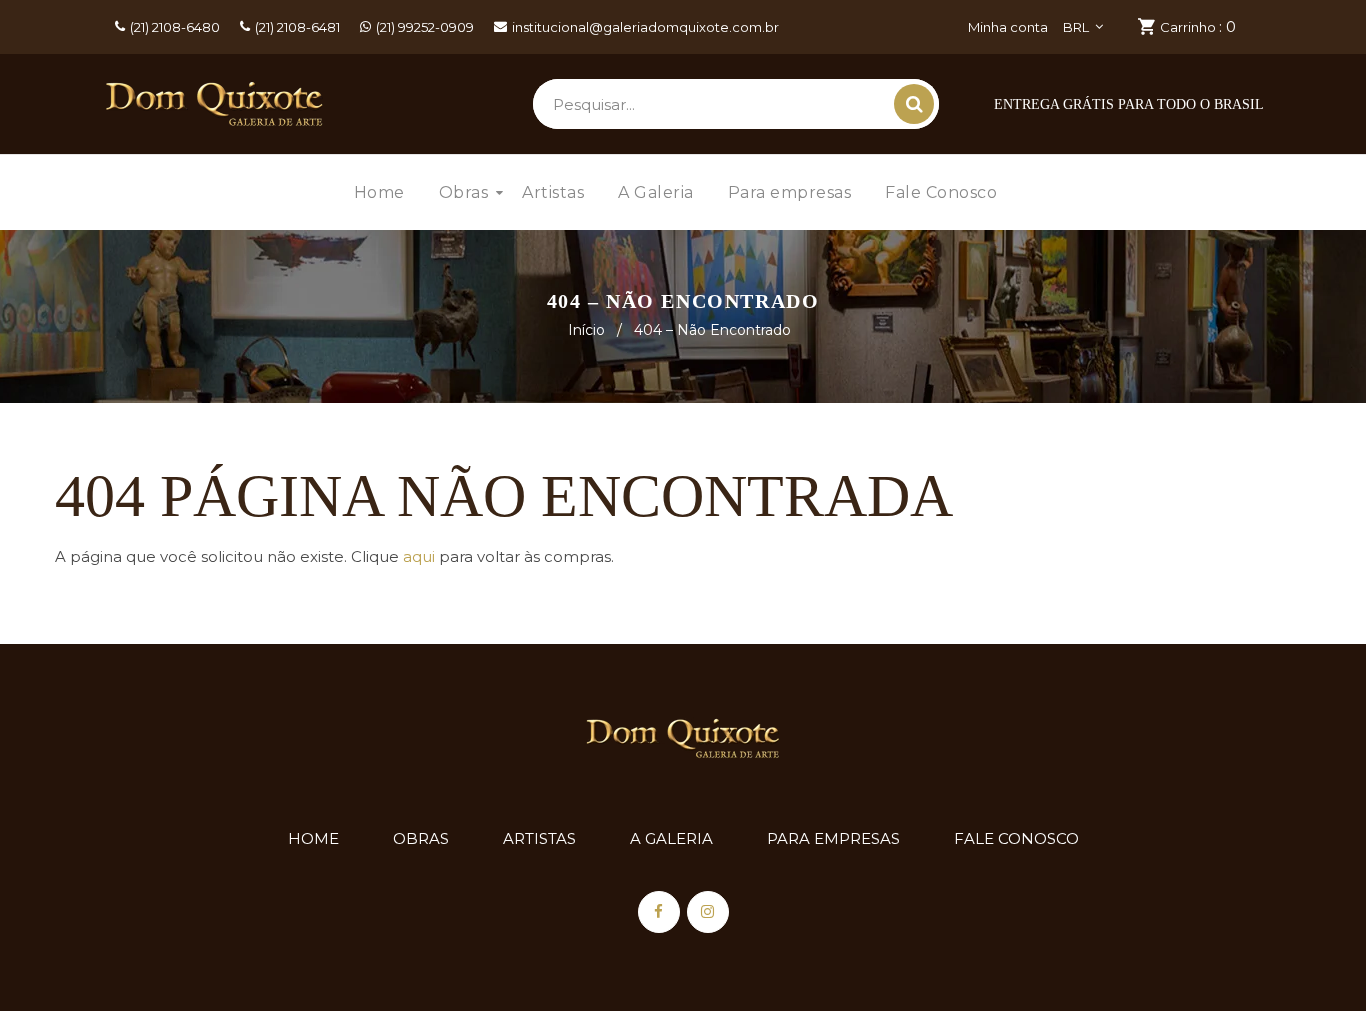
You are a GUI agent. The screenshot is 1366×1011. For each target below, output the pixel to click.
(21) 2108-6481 (297, 27)
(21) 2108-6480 (175, 27)
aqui (419, 556)
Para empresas (833, 838)
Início (586, 330)
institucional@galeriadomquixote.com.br (645, 27)
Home (313, 838)
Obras (421, 838)
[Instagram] (708, 912)
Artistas (539, 838)
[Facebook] (659, 912)
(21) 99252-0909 (425, 27)
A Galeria (671, 838)
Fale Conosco (1016, 838)
